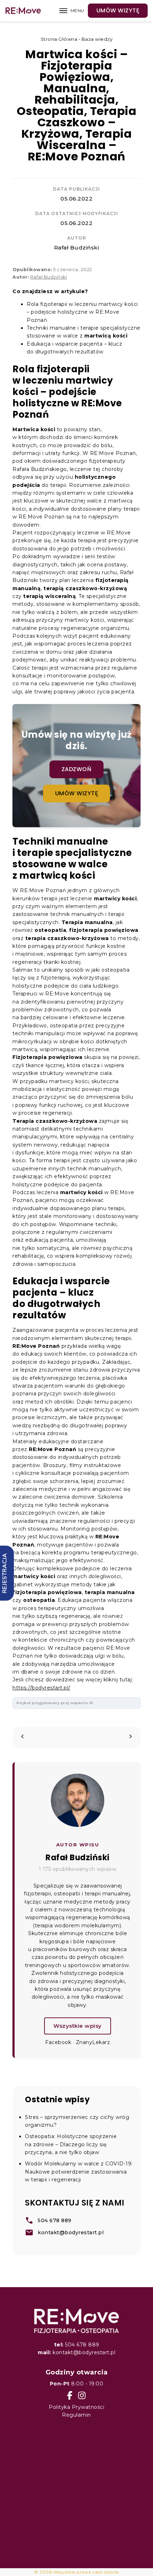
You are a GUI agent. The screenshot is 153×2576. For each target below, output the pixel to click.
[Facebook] (70, 2395)
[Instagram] (82, 2395)
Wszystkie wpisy (78, 2026)
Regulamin (76, 2415)
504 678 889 (77, 2345)
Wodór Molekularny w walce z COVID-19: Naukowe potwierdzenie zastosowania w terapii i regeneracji (79, 2172)
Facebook (58, 2042)
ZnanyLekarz (93, 2042)
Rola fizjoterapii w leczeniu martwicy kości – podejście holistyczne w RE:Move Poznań (82, 312)
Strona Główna (59, 39)
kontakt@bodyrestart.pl (76, 2352)
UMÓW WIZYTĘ (118, 10)
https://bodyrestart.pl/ (41, 1688)
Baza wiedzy (97, 39)
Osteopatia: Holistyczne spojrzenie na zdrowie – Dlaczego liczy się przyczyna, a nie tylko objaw (71, 2144)
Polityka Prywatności (76, 2407)
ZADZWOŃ (77, 769)
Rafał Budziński (77, 248)
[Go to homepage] (76, 2320)
